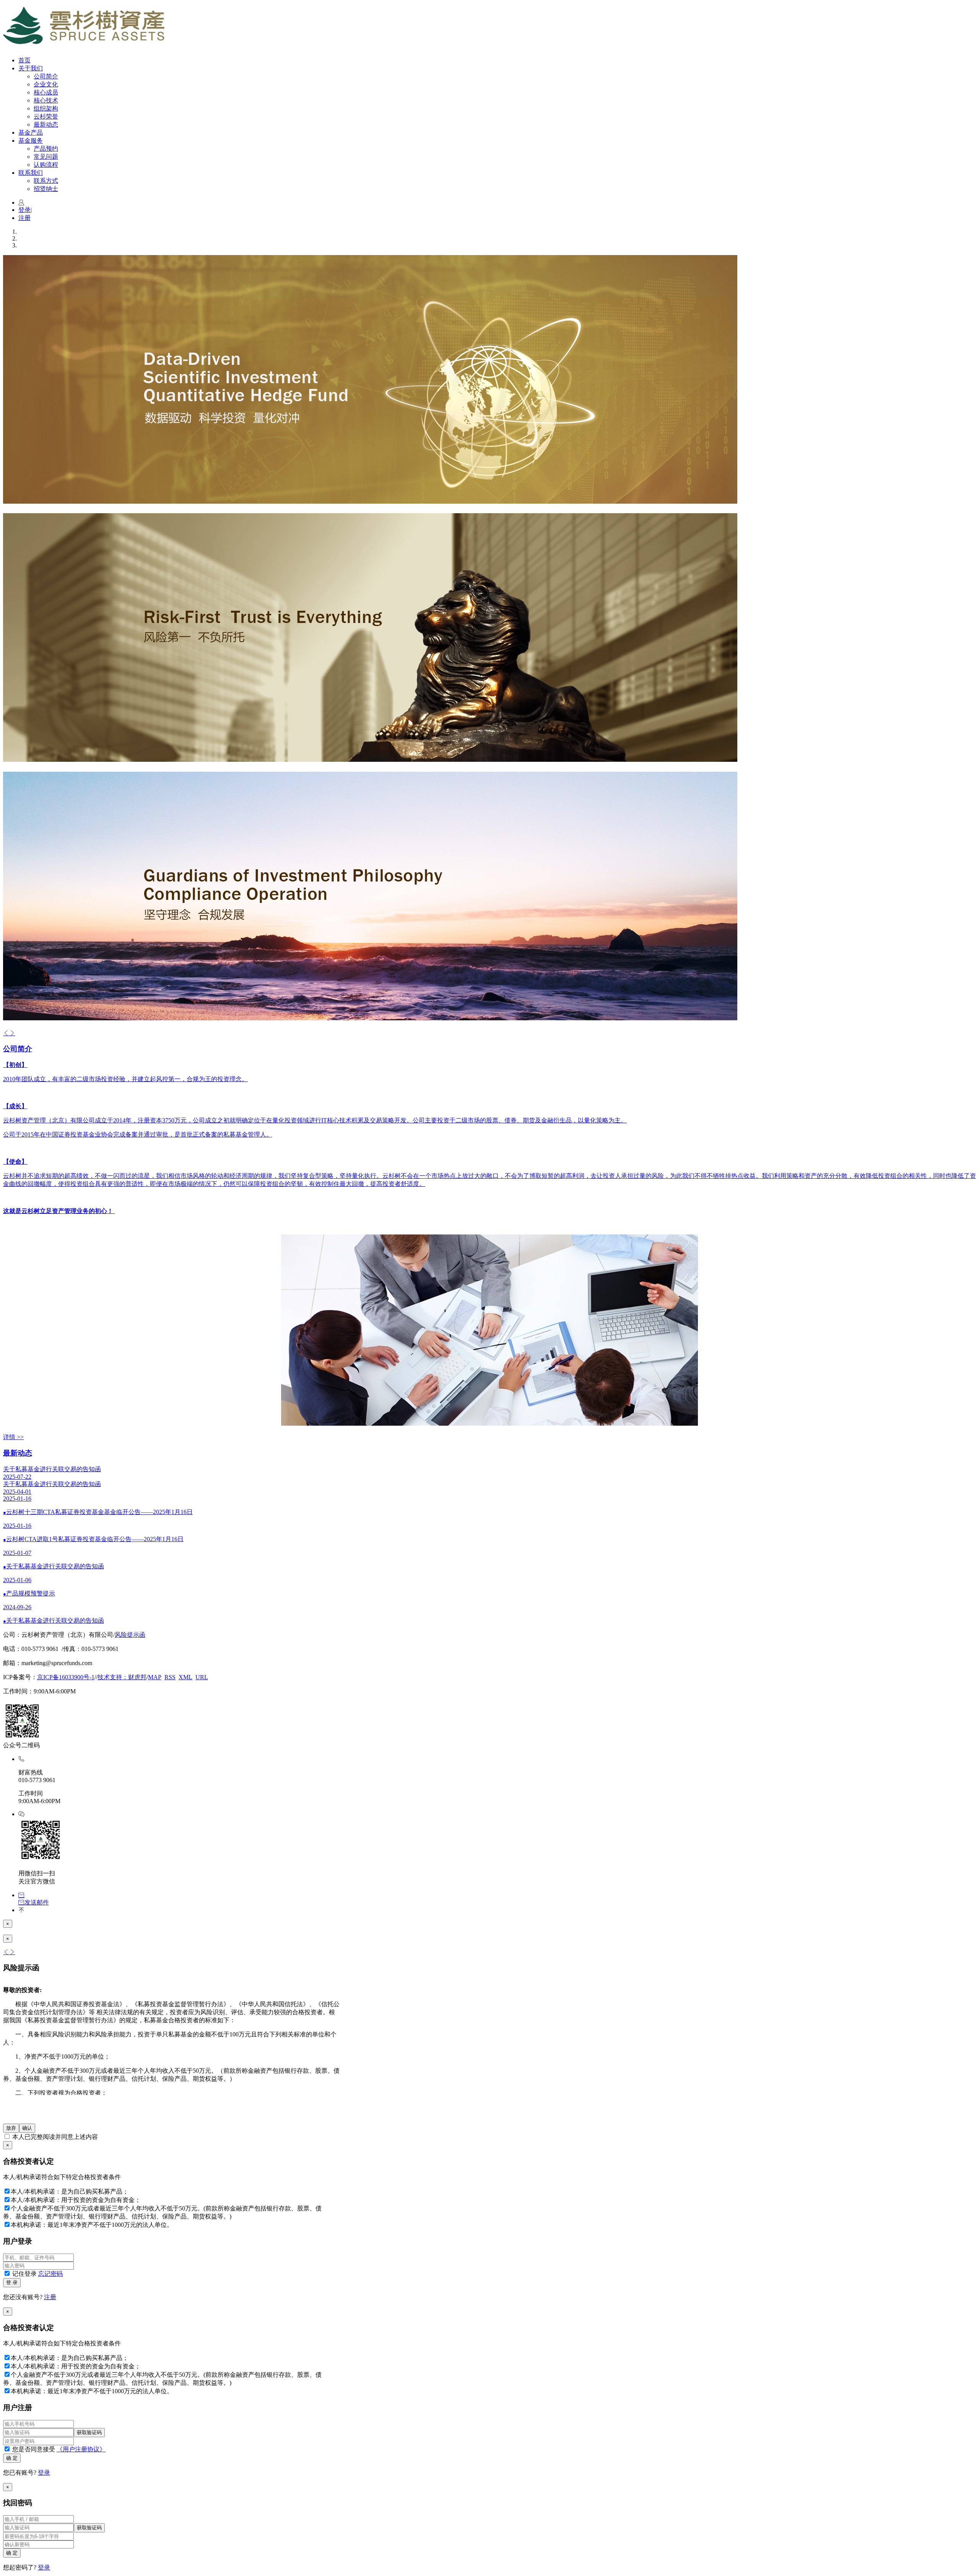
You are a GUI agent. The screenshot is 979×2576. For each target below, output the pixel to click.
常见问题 (46, 157)
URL (202, 1677)
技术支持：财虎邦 (122, 1677)
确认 (27, 2128)
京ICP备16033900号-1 (66, 1677)
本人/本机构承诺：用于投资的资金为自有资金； (76, 2200)
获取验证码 (89, 2432)
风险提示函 (130, 1635)
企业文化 (46, 84)
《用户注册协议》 (81, 2449)
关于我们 (31, 68)
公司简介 (46, 76)
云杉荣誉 (46, 116)
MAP (155, 1677)
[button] (6, 1033)
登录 (25, 210)
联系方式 (46, 181)
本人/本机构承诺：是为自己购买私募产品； (70, 2191)
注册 (24, 218)
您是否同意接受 (58, 2449)
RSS (170, 1677)
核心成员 (46, 92)
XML (185, 1677)
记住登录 (37, 2274)
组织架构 (46, 108)
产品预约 (46, 149)
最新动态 (46, 124)
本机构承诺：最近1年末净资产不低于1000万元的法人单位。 (92, 2225)
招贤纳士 (46, 189)
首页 (24, 60)
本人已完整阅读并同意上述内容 (54, 2137)
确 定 (12, 2458)
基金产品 (31, 133)
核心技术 (46, 100)
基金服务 (31, 141)
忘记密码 (50, 2274)
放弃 (11, 2128)
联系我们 (31, 173)
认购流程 (46, 165)
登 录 (12, 2282)
